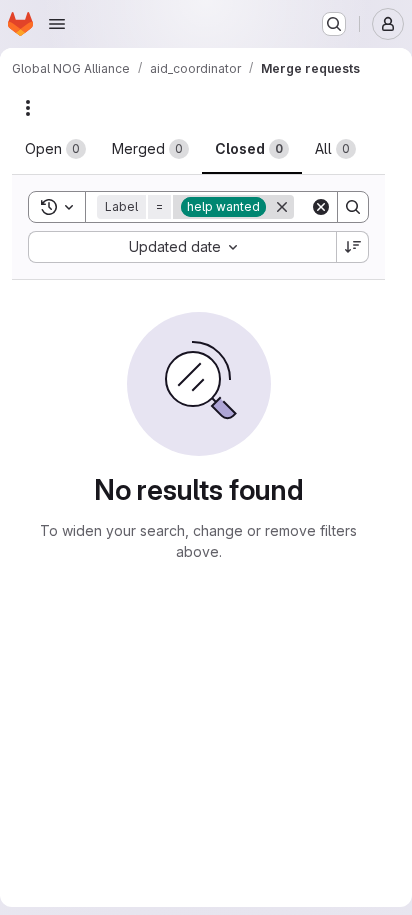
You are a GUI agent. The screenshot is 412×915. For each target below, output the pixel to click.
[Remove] (282, 207)
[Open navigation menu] (57, 24)
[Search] (353, 207)
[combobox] (182, 247)
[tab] (55, 149)
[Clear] (321, 207)
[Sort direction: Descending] (353, 247)
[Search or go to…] (334, 24)
